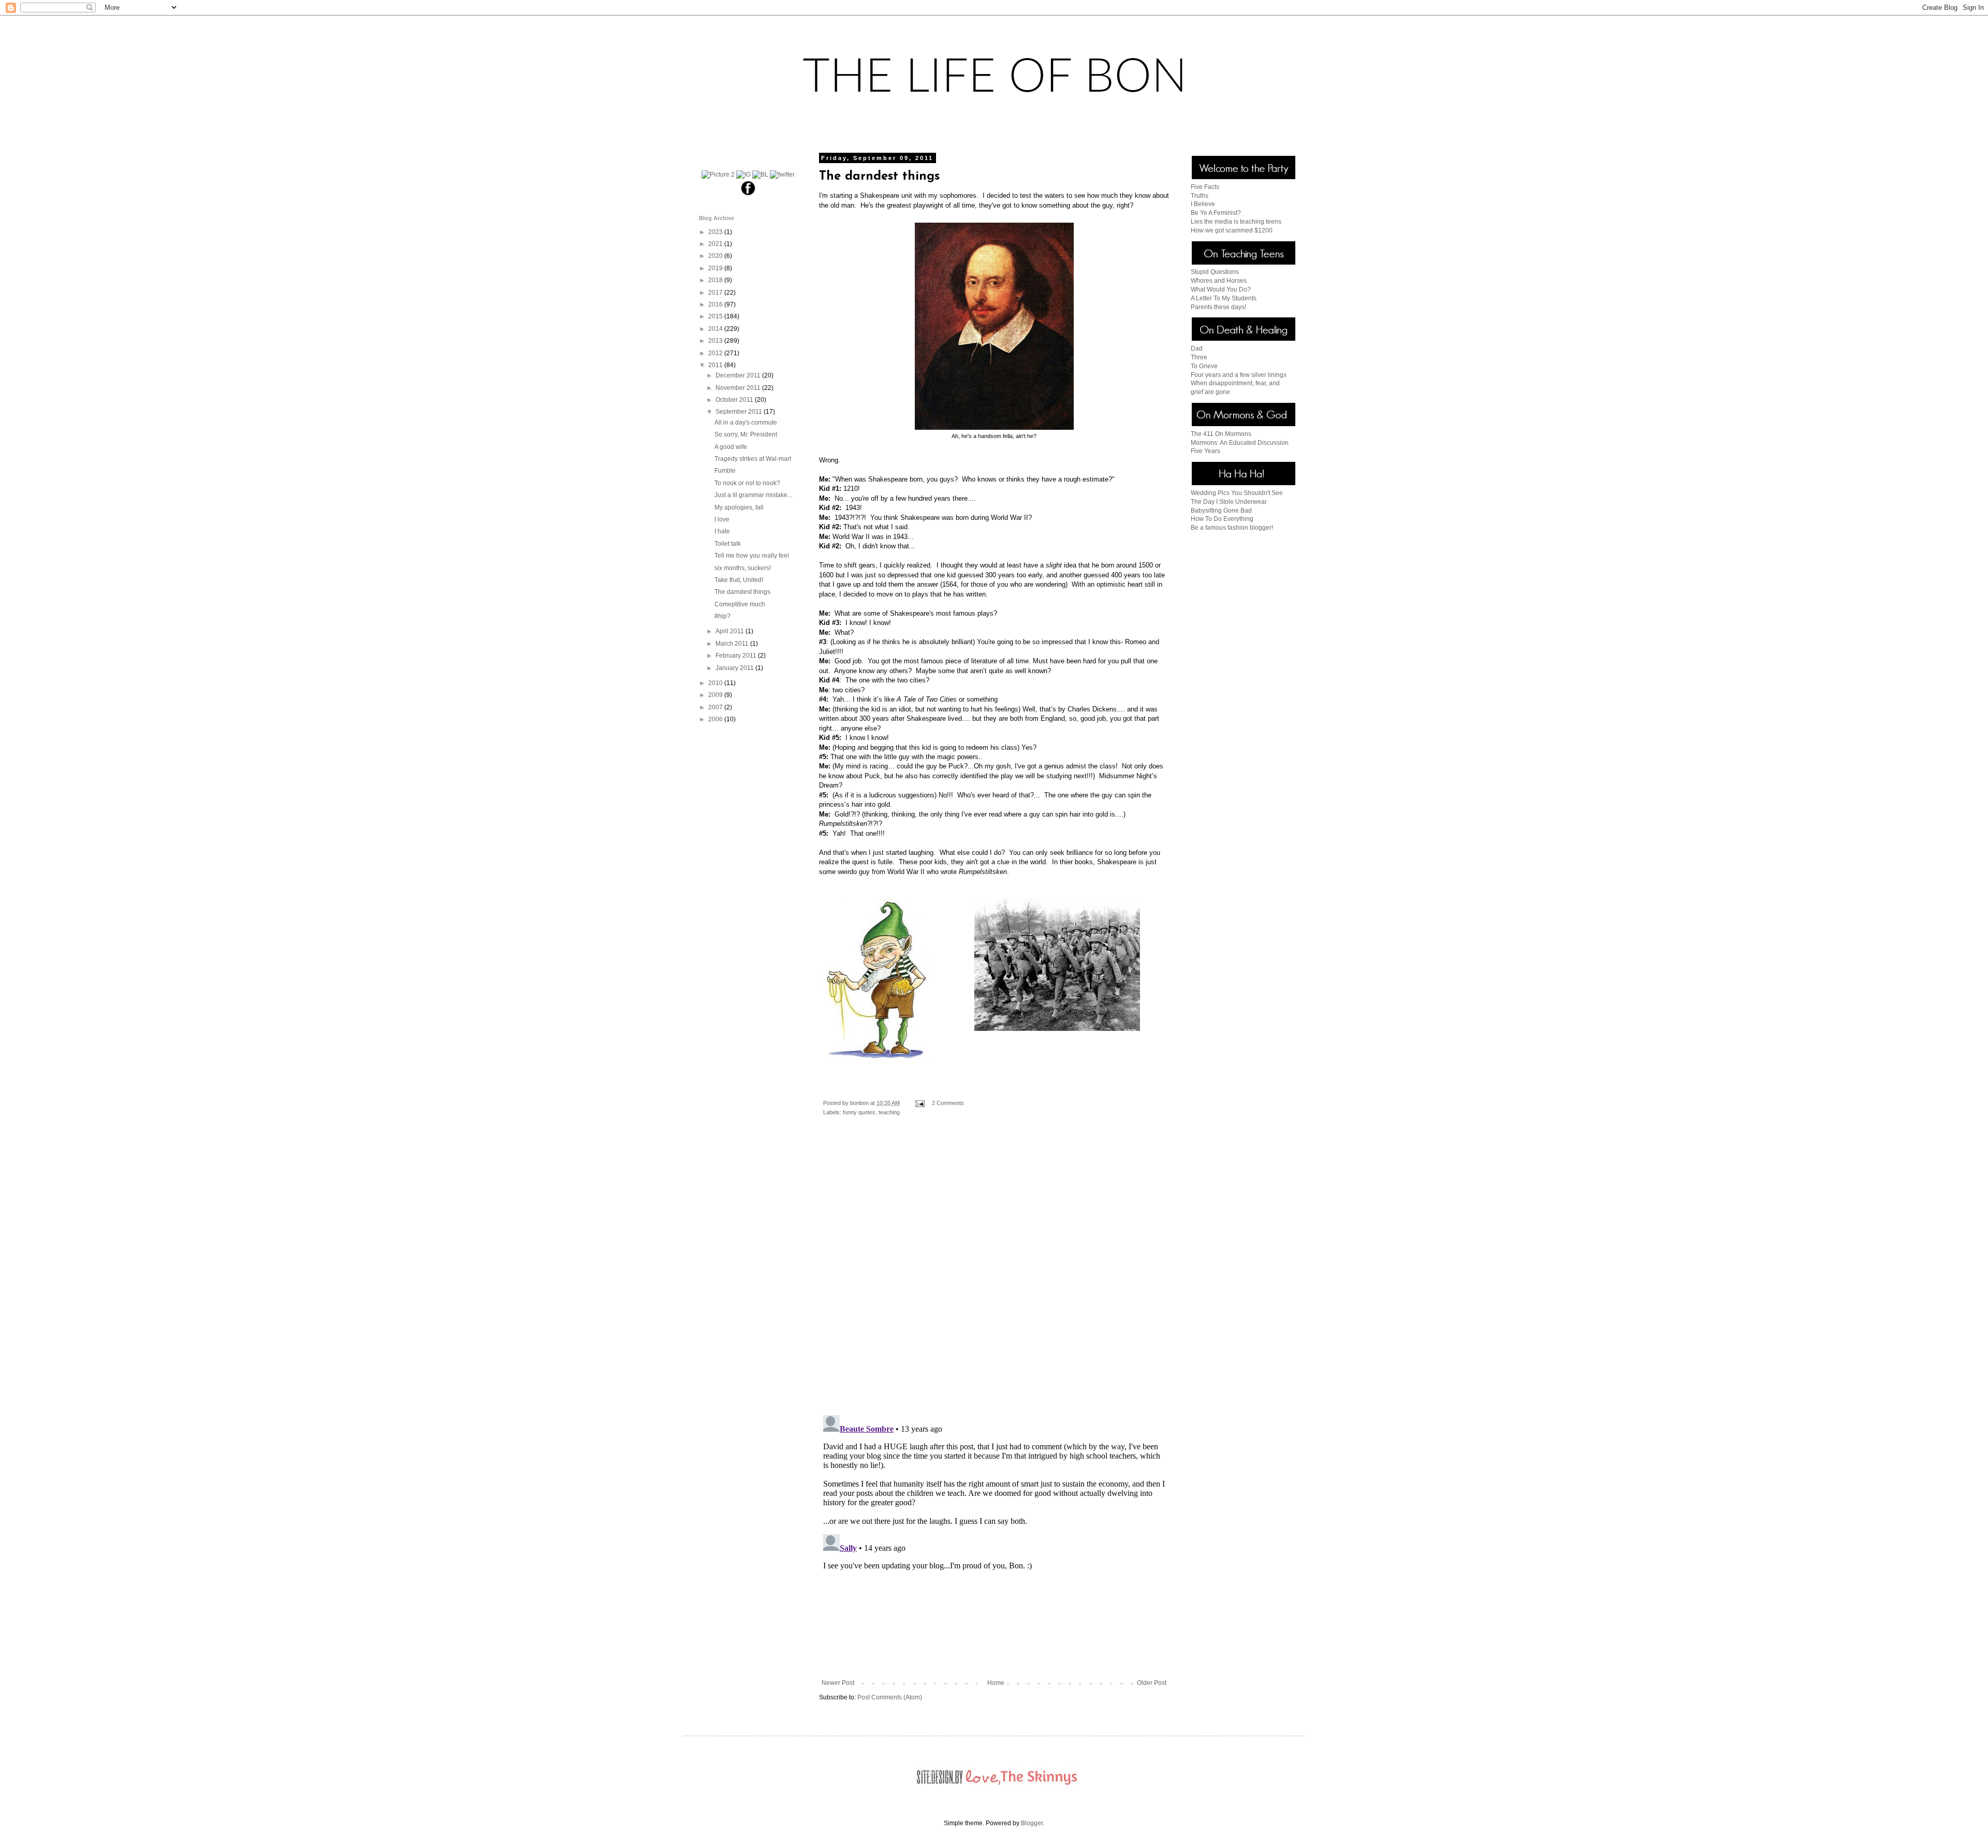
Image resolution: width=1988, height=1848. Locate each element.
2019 (716, 268)
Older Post (1152, 1683)
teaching (889, 1112)
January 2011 (735, 668)
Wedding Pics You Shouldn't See (1237, 493)
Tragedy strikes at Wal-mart (753, 459)
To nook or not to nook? (747, 483)
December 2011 (739, 375)
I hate (722, 531)
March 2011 (733, 644)
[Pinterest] (718, 174)
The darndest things (742, 592)
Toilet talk (728, 544)
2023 (716, 232)
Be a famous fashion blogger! (1232, 528)
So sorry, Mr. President (746, 434)
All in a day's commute (746, 423)
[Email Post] (919, 1103)
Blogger (1032, 1823)
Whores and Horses (1219, 281)
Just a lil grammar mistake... (753, 495)
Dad (1197, 348)
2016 (716, 304)
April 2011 (730, 631)
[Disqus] (994, 1273)
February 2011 (737, 656)
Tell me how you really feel (752, 556)
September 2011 (740, 412)
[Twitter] (782, 174)
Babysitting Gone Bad (1221, 511)
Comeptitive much (740, 604)
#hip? (722, 616)
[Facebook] (748, 195)
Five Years (1205, 451)
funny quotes (859, 1112)
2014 (716, 329)
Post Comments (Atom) (890, 1697)
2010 (716, 683)
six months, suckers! (743, 568)
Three (1199, 357)
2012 (716, 353)
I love (722, 519)
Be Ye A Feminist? (1216, 213)
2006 (716, 719)
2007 (716, 707)
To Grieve (1204, 366)
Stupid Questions (1215, 272)
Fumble (725, 471)
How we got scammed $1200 (1232, 230)
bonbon (860, 1103)
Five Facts (1205, 187)
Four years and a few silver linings (1239, 375)
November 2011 (739, 388)
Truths (1200, 196)
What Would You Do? (1221, 289)
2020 (716, 256)
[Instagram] (743, 174)
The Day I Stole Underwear (1229, 502)
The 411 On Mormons (1221, 434)
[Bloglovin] (760, 174)
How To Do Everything (1222, 519)
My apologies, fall (739, 507)
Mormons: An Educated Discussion (1240, 443)
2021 (716, 244)
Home (996, 1683)
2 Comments (948, 1103)
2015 (716, 316)
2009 (716, 695)
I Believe (1203, 204)
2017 (716, 293)
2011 (716, 365)
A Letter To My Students (1224, 298)
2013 (716, 341)
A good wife (731, 447)
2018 (716, 280)
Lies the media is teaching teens (1236, 222)
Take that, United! (739, 580)
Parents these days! (1218, 307)
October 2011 (735, 400)
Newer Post (838, 1683)
